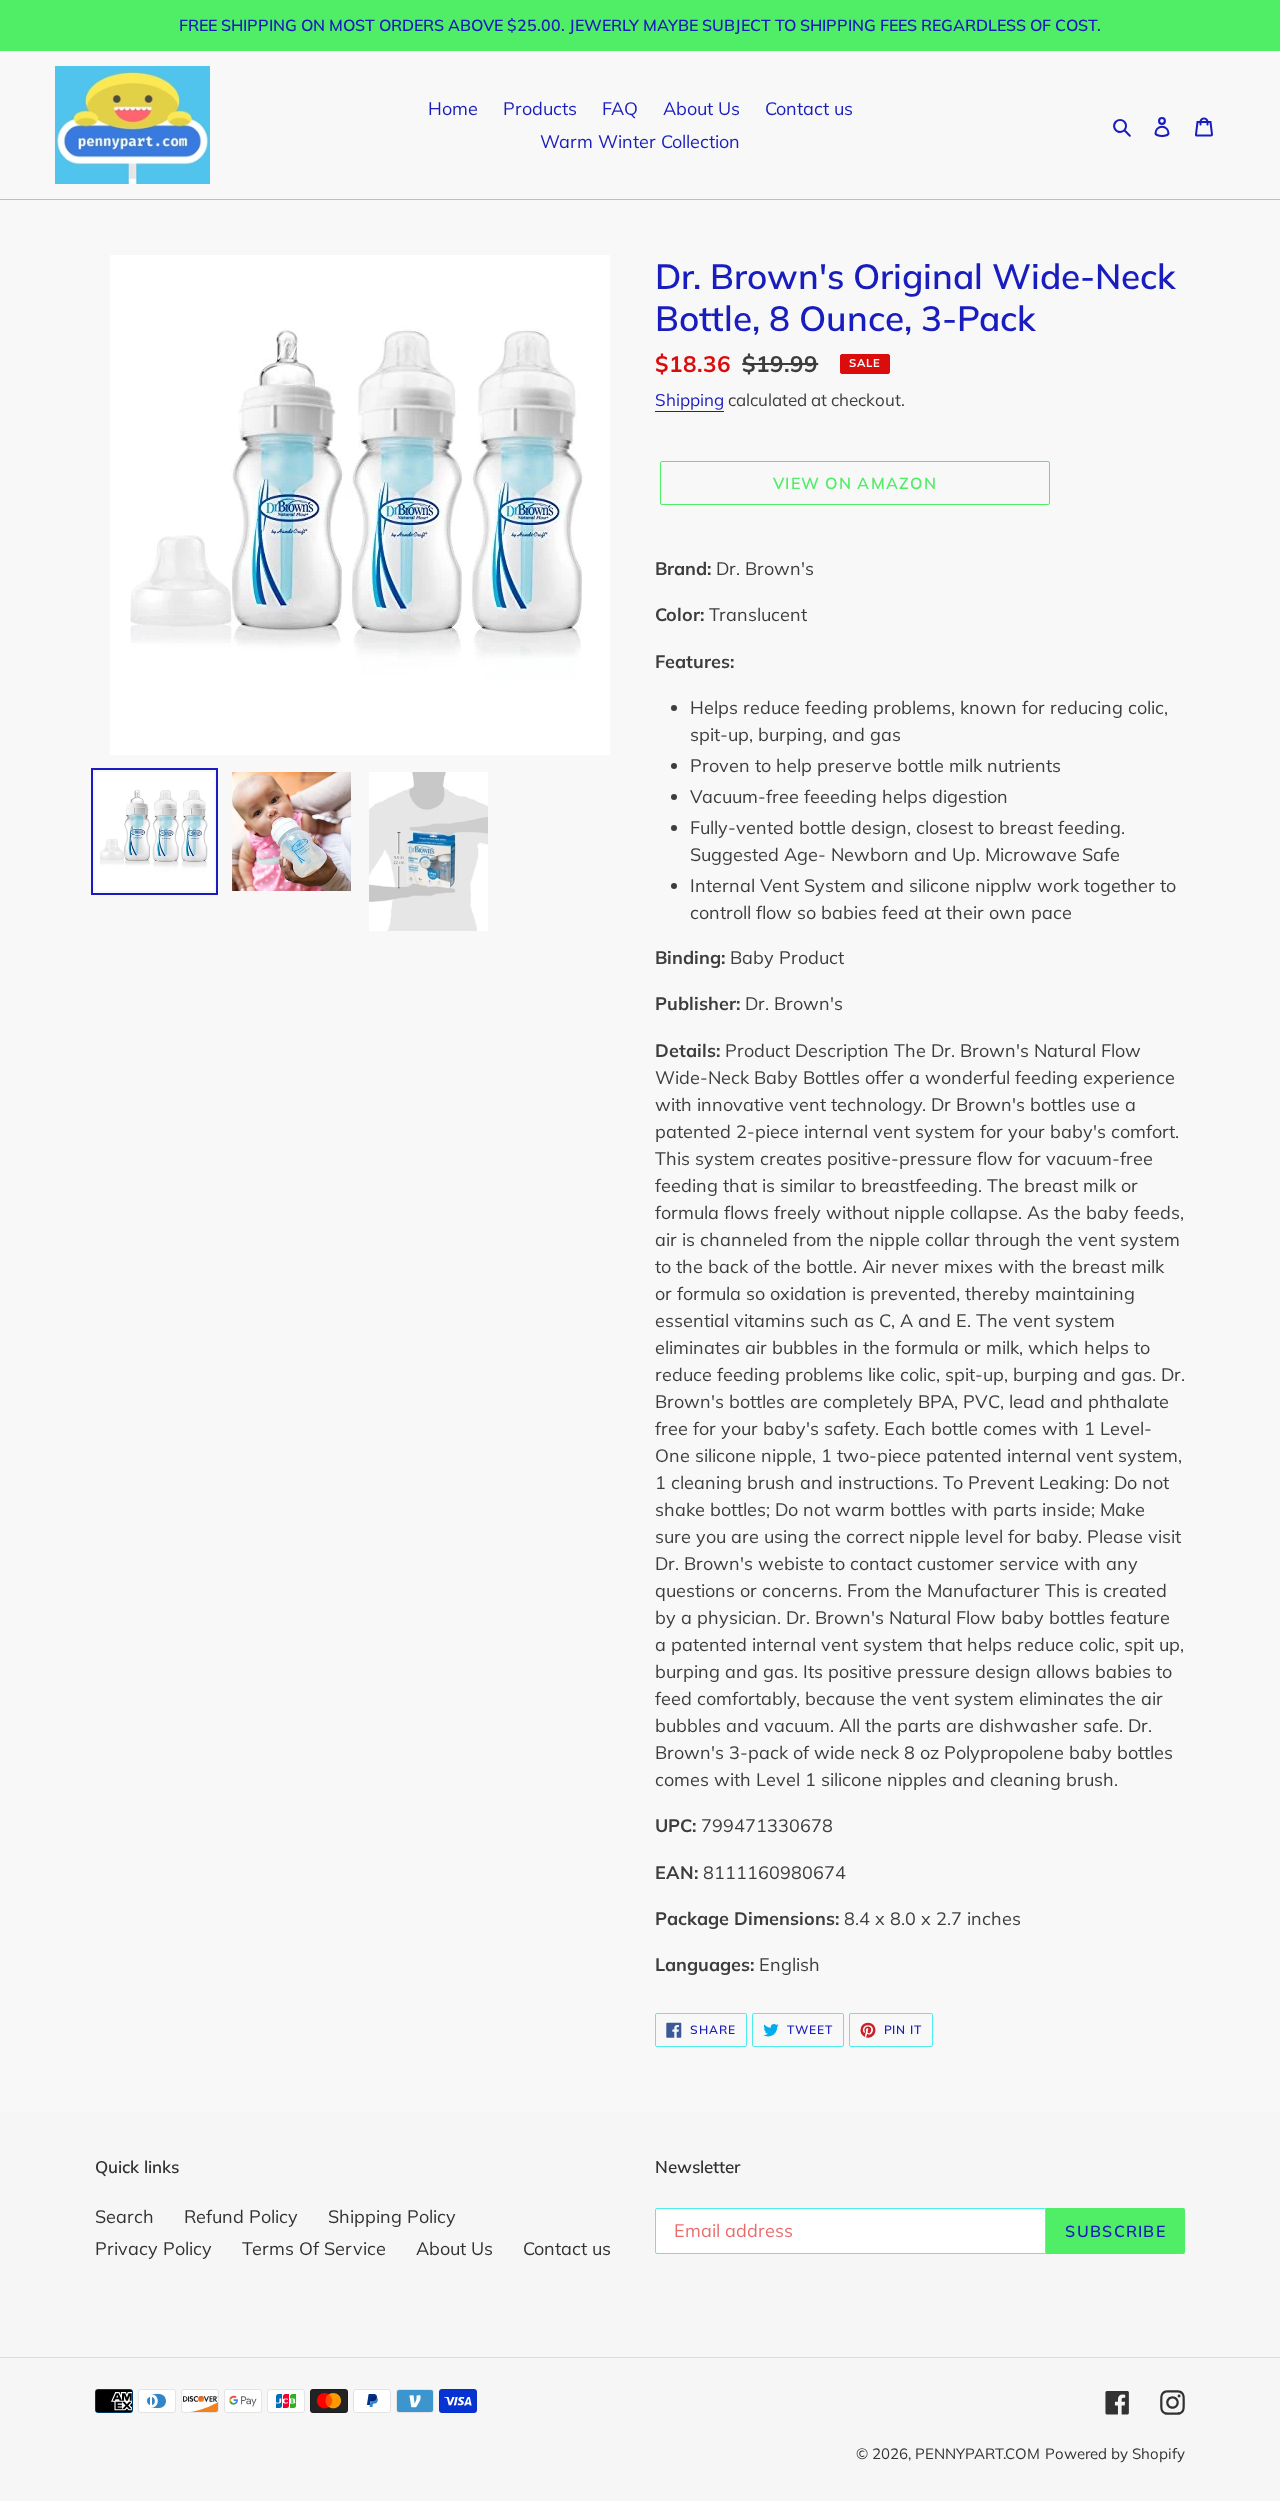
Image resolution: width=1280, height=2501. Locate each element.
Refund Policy (241, 2216)
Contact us (567, 2248)
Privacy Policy (153, 2248)
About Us (454, 2248)
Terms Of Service (314, 2248)
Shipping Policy (392, 2216)
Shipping (689, 399)
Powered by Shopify (1115, 2453)
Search (124, 2216)
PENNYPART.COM (977, 2453)
